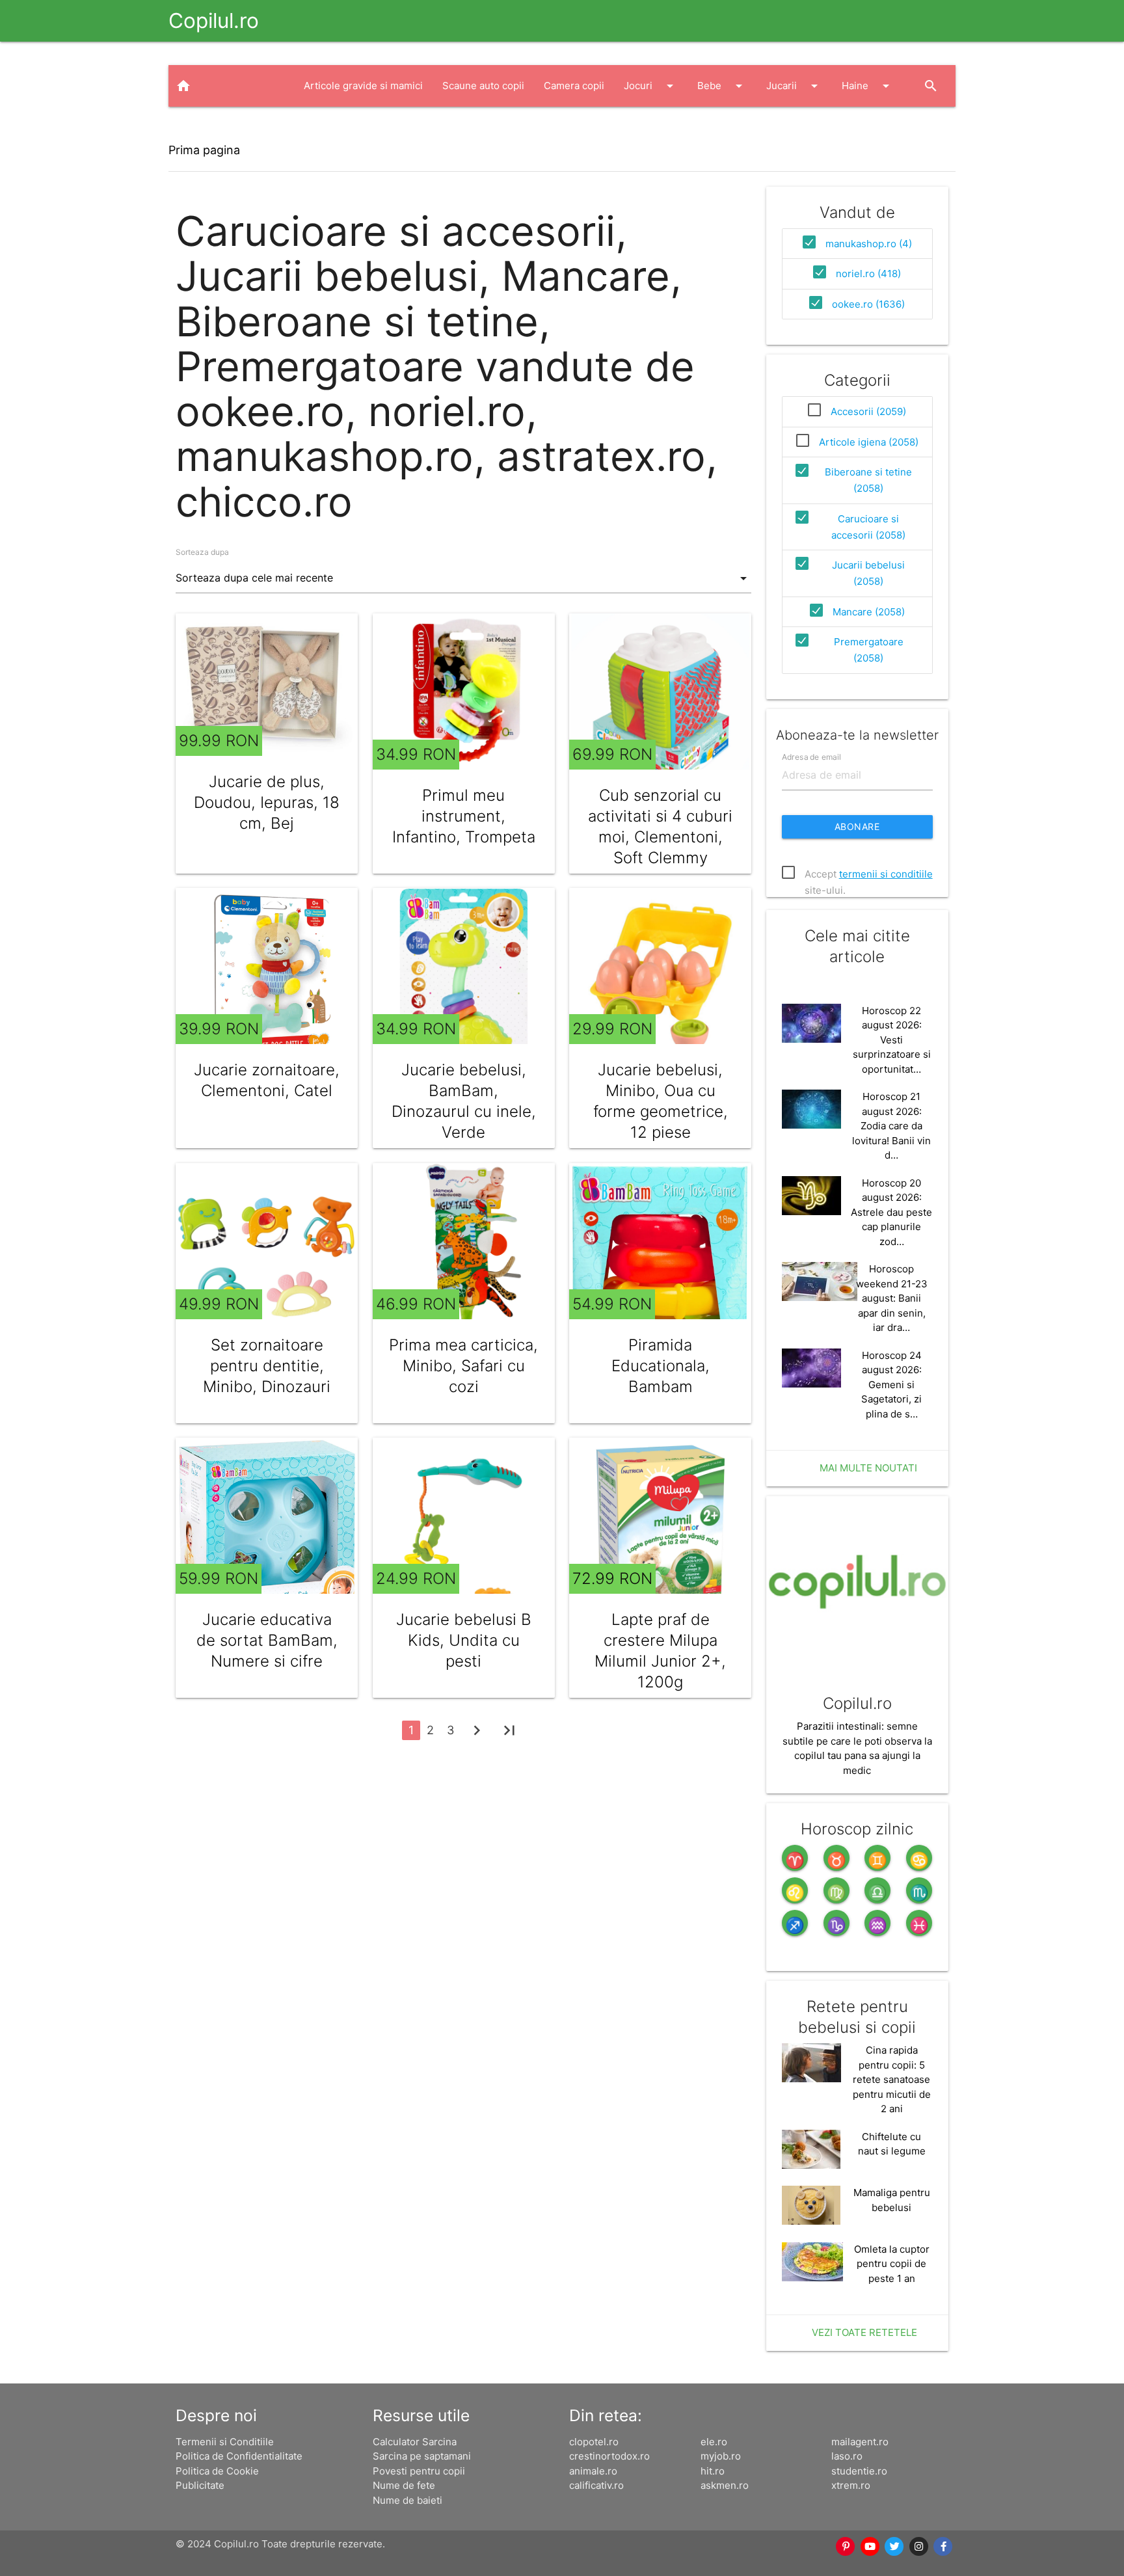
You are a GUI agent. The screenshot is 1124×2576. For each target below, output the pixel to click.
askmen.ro (725, 2485)
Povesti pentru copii (419, 2471)
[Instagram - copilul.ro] (919, 2547)
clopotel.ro (594, 2442)
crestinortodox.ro (609, 2456)
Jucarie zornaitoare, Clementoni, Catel (267, 1080)
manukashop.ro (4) (869, 244)
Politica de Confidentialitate (239, 2456)
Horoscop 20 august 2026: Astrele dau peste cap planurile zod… (891, 1212)
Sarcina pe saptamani (422, 2456)
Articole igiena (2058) (869, 442)
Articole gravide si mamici (363, 86)
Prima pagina (204, 150)
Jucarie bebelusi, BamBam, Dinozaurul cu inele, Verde (464, 1101)
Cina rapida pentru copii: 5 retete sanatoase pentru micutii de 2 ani (892, 2079)
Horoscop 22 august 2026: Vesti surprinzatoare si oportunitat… (892, 1040)
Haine (868, 86)
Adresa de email (811, 756)
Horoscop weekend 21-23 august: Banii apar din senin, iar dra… (892, 1298)
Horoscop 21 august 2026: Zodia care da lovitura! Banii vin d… (891, 1126)
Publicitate (200, 2485)
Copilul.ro (214, 20)
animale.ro (593, 2471)
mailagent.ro (860, 2442)
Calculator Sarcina (415, 2442)
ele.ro (714, 2442)
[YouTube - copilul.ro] (870, 2547)
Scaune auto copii (483, 86)
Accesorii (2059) (868, 411)
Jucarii (794, 86)
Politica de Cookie (217, 2471)
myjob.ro (721, 2456)
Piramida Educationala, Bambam (661, 1366)
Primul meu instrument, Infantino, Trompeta (464, 816)
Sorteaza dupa (202, 552)
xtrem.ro (851, 2485)
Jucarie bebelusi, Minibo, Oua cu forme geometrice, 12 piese (661, 1101)
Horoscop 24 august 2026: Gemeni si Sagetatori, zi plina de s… (891, 1385)
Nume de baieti (408, 2500)
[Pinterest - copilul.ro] (846, 2547)
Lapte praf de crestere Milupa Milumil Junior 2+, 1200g (660, 1651)
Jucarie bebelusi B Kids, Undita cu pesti (464, 1640)
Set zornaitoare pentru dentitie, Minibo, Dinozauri (267, 1366)
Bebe (722, 86)
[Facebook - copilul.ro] (943, 2547)
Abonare (857, 826)
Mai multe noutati (868, 1468)
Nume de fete (404, 2485)
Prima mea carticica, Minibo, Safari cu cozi (463, 1366)
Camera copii (574, 86)
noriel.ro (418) (868, 274)
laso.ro (847, 2456)
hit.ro (713, 2471)
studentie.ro (859, 2471)
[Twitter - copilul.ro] (894, 2547)
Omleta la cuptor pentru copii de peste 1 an (892, 2264)
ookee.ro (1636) (868, 304)
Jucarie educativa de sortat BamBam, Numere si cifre (267, 1640)
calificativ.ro (596, 2485)
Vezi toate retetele (864, 2332)
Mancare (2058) (869, 612)
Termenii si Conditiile (225, 2442)
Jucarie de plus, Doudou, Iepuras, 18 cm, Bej (267, 802)
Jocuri (651, 86)
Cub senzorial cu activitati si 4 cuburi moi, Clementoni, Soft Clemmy (660, 826)
